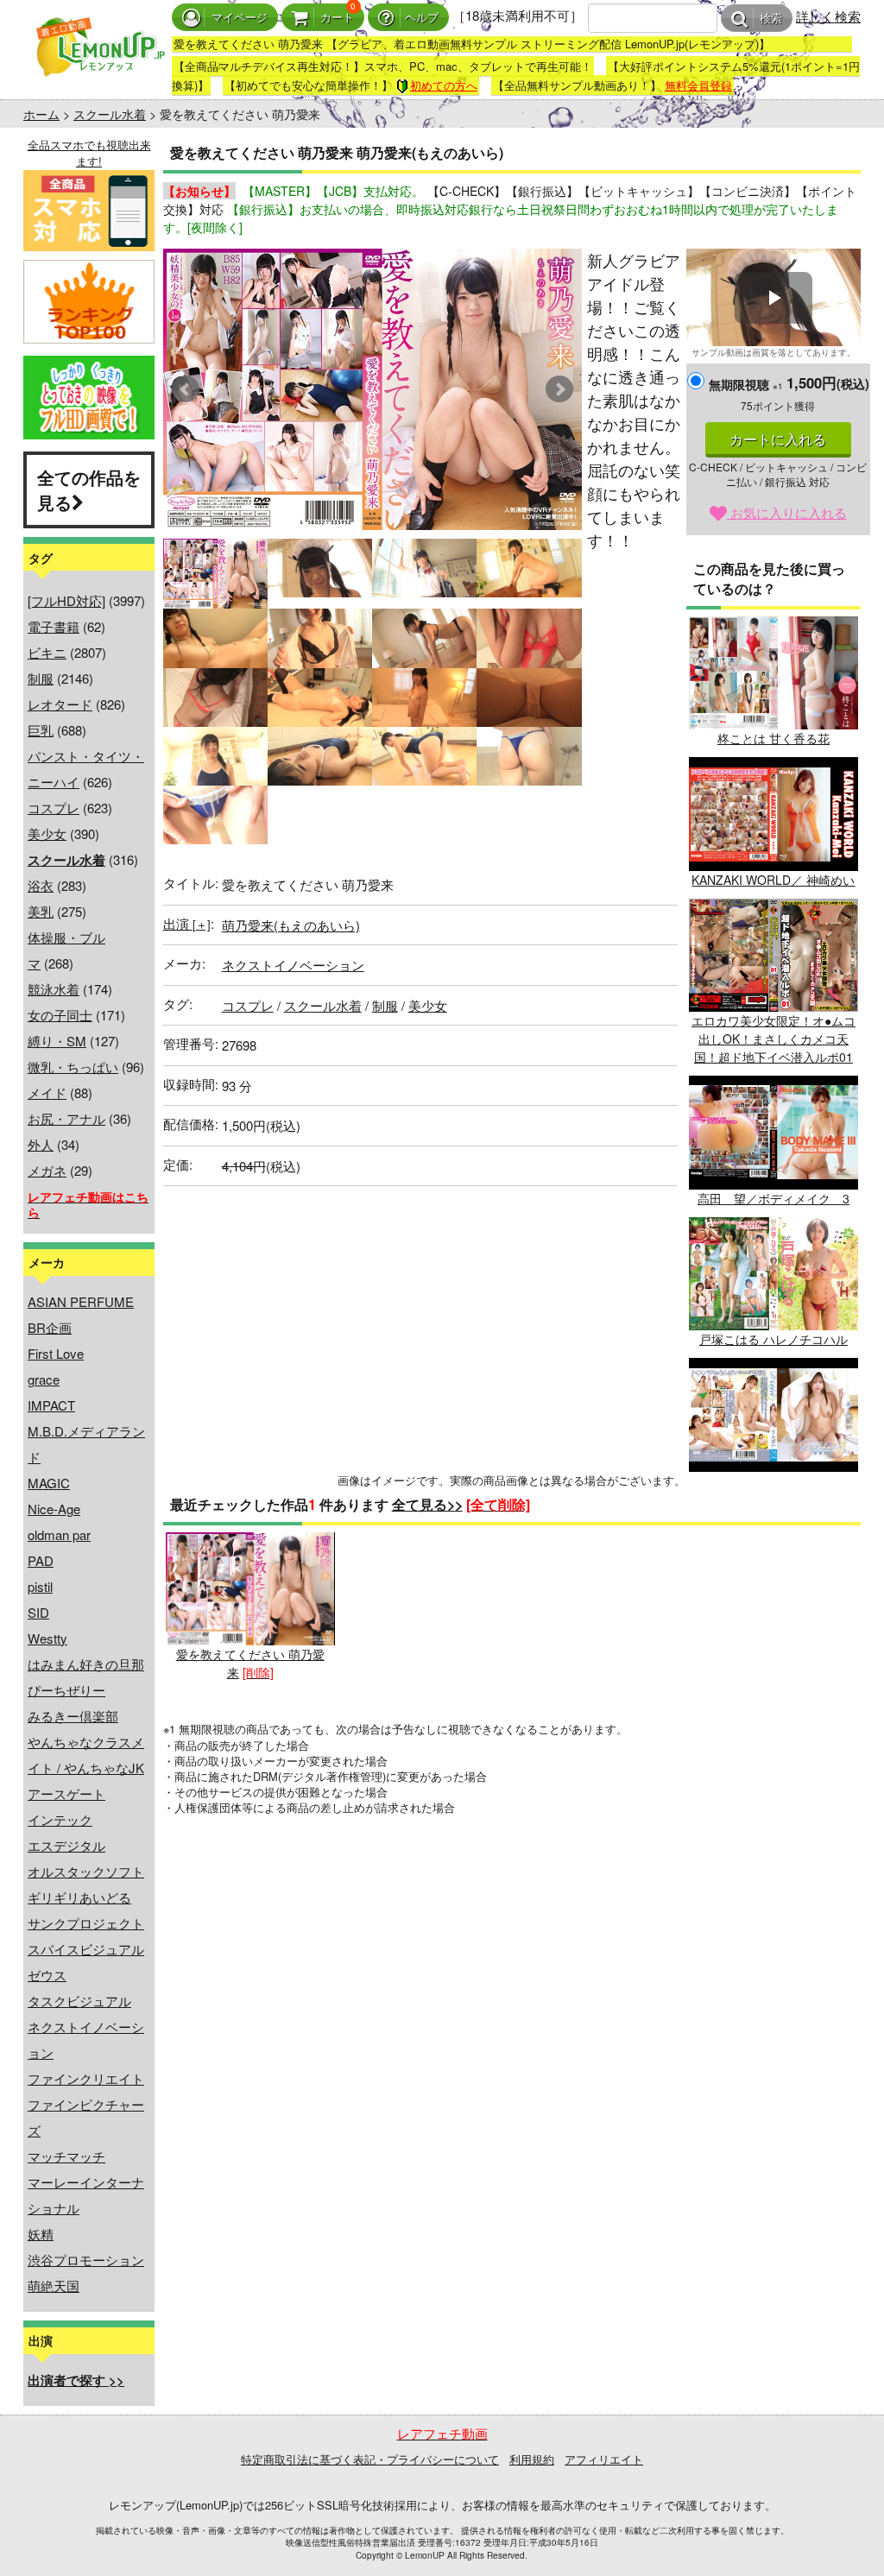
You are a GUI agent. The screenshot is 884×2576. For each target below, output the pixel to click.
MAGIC (49, 1483)
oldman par (59, 1534)
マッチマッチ (66, 2156)
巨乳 (41, 730)
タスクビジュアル (79, 2001)
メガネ (47, 1170)
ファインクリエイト (86, 2078)
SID (38, 1612)
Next (559, 389)
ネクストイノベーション (293, 965)
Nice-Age (54, 1509)
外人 (41, 1144)
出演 (187, 923)
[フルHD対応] (66, 600)
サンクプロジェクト (86, 1923)
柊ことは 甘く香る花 (773, 738)
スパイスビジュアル (86, 1949)
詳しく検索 (828, 16)
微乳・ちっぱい (73, 1067)
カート (337, 18)
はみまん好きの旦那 (86, 1664)
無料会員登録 (698, 85)
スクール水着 (110, 114)
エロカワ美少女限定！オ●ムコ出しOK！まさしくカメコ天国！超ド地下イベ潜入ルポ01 (773, 1039)
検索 (771, 19)
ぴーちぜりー (66, 1690)
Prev (186, 389)
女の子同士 (60, 1015)
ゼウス (47, 1975)
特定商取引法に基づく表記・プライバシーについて (370, 2459)
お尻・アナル (66, 1118)
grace (44, 1379)
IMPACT (51, 1405)
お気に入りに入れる (787, 512)
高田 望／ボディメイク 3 (773, 1198)
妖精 (41, 2234)
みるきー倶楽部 (73, 1716)
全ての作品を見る (89, 489)
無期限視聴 (746, 384)
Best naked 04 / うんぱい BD (773, 1480)
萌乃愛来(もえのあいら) (291, 925)
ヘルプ (422, 18)
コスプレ (54, 808)
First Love (56, 1353)
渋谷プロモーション (86, 2260)
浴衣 (41, 885)
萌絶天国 (54, 2286)
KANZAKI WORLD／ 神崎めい (773, 879)
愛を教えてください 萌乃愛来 (250, 1663)
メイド (47, 1092)
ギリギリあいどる (79, 1897)
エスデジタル (66, 1845)
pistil (40, 1586)
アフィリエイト (604, 2459)
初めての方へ (444, 85)
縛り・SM (57, 1041)
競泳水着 (54, 989)
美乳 (41, 911)
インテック (60, 1819)
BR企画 (50, 1327)
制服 (41, 678)
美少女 (47, 833)
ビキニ (47, 652)
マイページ (240, 18)
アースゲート (66, 1793)
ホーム (41, 114)
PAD (41, 1560)
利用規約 (532, 2459)
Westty (47, 1638)
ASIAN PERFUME (81, 1301)
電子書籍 (54, 626)
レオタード (60, 704)
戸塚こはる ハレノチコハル (773, 1339)
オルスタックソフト (86, 1871)
